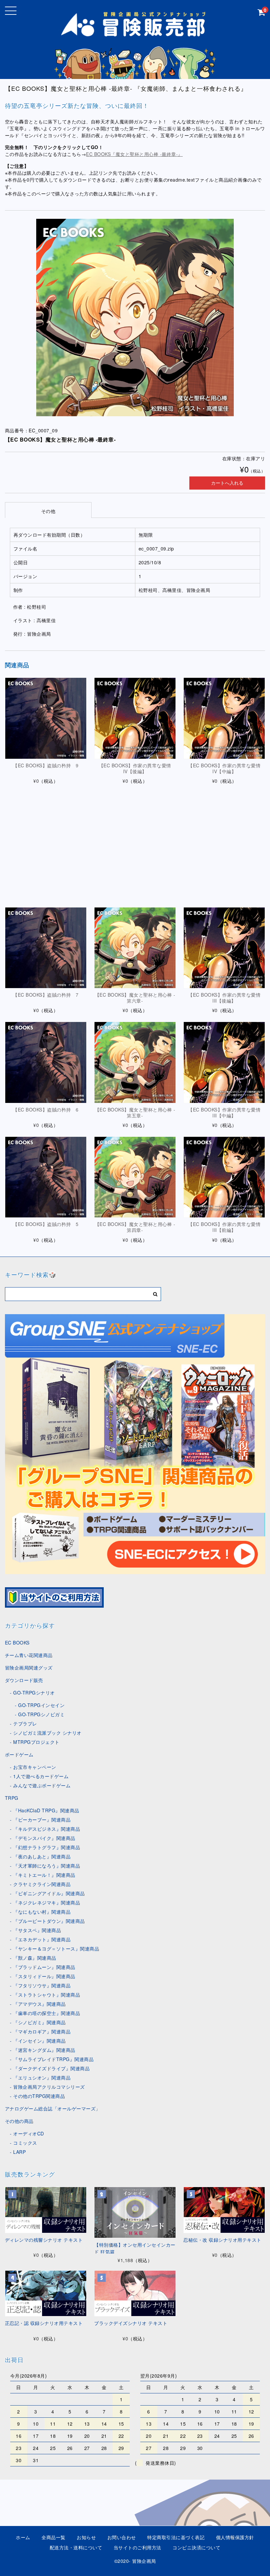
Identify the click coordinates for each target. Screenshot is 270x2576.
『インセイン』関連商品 (40, 2041)
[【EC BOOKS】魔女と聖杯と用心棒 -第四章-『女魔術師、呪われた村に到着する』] (135, 1177)
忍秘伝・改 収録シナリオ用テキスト (222, 2240)
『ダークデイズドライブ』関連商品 (51, 2068)
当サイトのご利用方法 (137, 2547)
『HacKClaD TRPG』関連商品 (46, 1810)
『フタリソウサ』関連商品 (42, 1985)
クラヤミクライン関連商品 (42, 1884)
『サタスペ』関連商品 (37, 1930)
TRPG (12, 1798)
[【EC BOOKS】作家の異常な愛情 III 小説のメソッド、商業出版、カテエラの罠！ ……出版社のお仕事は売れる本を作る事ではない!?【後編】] (224, 948)
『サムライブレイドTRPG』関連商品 (53, 2059)
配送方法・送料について (76, 2547)
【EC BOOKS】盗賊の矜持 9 (46, 765)
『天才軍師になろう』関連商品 (47, 1866)
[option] (135, 318)
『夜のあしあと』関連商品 (42, 1856)
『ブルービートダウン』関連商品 (49, 1921)
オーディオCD (29, 2133)
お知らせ (86, 2537)
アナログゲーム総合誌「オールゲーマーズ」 (53, 2108)
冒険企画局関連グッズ (29, 1668)
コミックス (25, 2143)
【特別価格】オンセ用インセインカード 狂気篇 (135, 2248)
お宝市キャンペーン (35, 1767)
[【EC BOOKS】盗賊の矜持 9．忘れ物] (46, 718)
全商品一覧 (54, 2537)
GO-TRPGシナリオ (34, 1693)
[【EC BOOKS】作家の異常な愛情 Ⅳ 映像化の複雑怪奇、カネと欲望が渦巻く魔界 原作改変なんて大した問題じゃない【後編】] (135, 718)
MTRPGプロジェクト (36, 1742)
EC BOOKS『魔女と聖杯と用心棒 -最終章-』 (134, 154)
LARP (19, 2152)
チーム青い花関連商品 (29, 1655)
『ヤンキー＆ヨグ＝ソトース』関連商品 (56, 1949)
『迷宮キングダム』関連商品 (44, 2050)
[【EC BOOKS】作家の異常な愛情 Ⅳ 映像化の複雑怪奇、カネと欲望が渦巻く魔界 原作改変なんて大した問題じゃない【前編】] (224, 833)
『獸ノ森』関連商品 (35, 1958)
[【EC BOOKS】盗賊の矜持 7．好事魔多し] (46, 948)
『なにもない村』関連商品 (42, 1912)
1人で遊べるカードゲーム (41, 1776)
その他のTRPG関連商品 (39, 2096)
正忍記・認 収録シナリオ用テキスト (44, 2323)
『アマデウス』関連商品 (40, 2004)
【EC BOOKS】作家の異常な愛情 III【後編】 (227, 998)
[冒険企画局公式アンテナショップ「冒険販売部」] (135, 34)
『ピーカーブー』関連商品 (42, 1820)
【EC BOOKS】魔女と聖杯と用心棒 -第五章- (135, 1112)
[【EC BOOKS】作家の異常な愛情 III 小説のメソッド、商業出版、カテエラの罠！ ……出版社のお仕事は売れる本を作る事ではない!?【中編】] (224, 1062)
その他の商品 (19, 2121)
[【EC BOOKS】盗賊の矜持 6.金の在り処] (46, 1062)
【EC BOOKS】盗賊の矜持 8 (46, 880)
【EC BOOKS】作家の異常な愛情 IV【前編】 (227, 883)
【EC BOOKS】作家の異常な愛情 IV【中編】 (227, 768)
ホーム (23, 2537)
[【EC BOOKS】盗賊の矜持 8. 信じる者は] (46, 833)
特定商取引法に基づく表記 (176, 2537)
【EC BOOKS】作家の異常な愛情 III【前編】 (227, 1227)
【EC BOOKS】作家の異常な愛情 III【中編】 (227, 1112)
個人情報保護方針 (235, 2537)
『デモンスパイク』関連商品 (44, 1838)
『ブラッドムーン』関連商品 (44, 1967)
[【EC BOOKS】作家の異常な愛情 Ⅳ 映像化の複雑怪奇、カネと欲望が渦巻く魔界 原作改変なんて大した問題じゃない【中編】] (224, 718)
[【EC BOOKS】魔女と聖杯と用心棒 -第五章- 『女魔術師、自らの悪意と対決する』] (135, 1062)
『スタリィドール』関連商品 (44, 1976)
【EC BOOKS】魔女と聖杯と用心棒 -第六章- (135, 998)
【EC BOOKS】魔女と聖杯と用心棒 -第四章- (135, 1227)
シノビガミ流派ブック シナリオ (47, 1733)
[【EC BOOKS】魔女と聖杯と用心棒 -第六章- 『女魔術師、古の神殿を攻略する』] (135, 948)
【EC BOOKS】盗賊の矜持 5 (46, 1224)
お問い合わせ (122, 2537)
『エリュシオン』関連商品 (42, 2078)
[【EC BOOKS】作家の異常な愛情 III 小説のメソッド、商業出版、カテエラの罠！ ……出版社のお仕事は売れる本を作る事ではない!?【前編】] (224, 1177)
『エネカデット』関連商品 (42, 1939)
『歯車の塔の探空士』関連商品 (47, 2013)
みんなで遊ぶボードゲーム (42, 1785)
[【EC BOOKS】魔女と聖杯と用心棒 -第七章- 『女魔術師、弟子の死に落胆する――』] (135, 833)
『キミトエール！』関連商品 (44, 1875)
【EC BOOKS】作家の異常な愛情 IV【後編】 (137, 768)
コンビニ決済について (196, 2547)
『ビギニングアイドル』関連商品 (49, 1893)
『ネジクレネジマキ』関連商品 (47, 1902)
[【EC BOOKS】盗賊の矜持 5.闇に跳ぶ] (46, 1177)
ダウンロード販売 (24, 1680)
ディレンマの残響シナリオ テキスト (44, 2240)
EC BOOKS (17, 1643)
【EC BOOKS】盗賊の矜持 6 (46, 1109)
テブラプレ (25, 1723)
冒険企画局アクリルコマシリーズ (49, 2087)
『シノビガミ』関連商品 (40, 2022)
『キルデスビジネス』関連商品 (47, 1829)
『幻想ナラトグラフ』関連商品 (47, 1847)
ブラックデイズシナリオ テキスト (131, 2323)
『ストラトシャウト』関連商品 (47, 1995)
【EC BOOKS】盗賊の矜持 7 (46, 995)
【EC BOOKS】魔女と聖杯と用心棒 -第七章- (135, 883)
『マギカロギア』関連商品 (42, 2031)
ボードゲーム (19, 1754)
